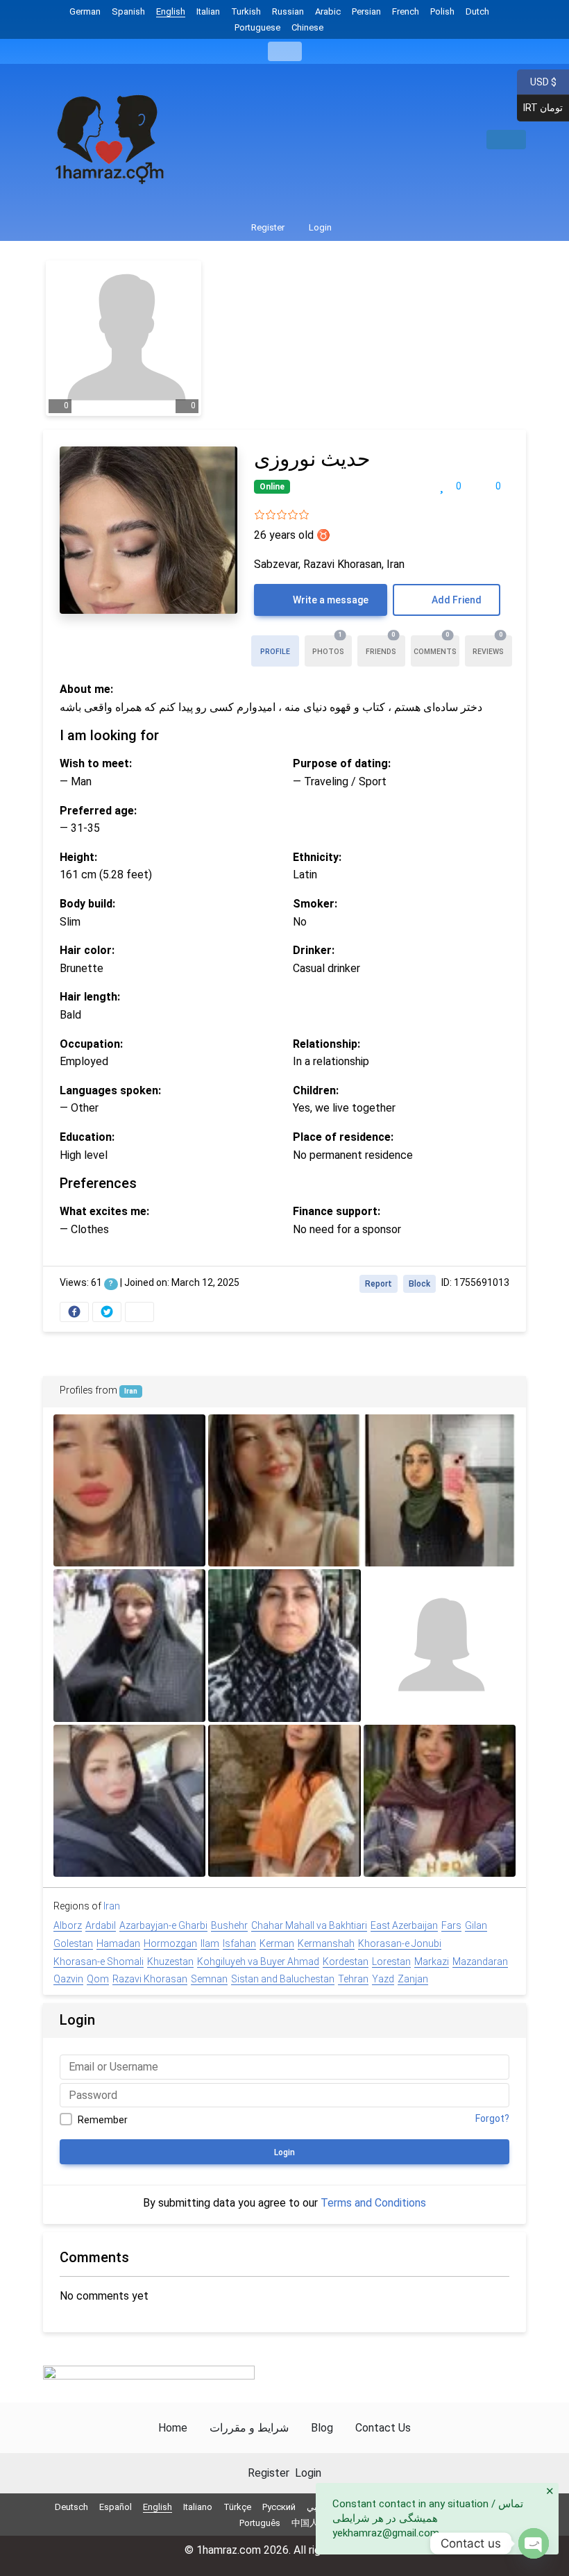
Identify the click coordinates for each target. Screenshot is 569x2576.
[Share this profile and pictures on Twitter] (107, 1312)
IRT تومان (540, 108)
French (406, 11)
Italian (208, 11)
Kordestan (346, 1962)
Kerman (277, 1943)
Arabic (328, 11)
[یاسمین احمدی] (440, 1645)
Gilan (476, 1925)
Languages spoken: (110, 1090)
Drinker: (314, 950)
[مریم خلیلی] (129, 1801)
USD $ (543, 81)
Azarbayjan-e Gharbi (163, 1925)
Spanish (128, 11)
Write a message (330, 600)
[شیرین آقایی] (284, 1801)
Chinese (307, 27)
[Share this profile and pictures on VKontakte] (139, 1312)
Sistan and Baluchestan (283, 1979)
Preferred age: (98, 811)
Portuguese (257, 27)
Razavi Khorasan (150, 1979)
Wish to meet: (96, 763)
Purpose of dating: (342, 763)
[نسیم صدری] (440, 1490)
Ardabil (101, 1925)
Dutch (477, 11)
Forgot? (492, 2118)
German (85, 11)
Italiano (198, 2507)
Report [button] (379, 1284)
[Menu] (285, 51)
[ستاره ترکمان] (129, 1490)
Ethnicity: (317, 857)
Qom (98, 1979)
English (171, 11)
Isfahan (239, 1943)
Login (319, 227)
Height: (78, 857)
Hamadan (118, 1943)
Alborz (68, 1925)
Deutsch (71, 2507)
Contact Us (383, 2428)
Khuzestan (170, 1962)
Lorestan (391, 1962)
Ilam (210, 1943)
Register (267, 227)
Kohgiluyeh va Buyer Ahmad (258, 1962)
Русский (279, 2507)
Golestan (73, 1943)
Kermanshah (326, 1943)
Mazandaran (480, 1962)
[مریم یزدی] (440, 1801)
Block (419, 1284)
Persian (366, 11)
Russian (288, 11)
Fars (451, 1925)
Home (173, 2428)
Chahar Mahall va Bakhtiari (309, 1925)
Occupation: (91, 1044)
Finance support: (337, 1211)
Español (116, 2507)
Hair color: (87, 950)
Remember (103, 2120)
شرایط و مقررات (249, 2428)
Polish (442, 11)
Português (260, 2523)
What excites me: (104, 1211)
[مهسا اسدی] (129, 1645)
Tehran (353, 1979)
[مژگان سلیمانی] (284, 1645)
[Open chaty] (534, 2543)
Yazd (383, 1979)
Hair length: (90, 997)
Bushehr (229, 1925)
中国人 (305, 2523)
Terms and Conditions (373, 2203)
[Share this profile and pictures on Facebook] (74, 1312)
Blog (322, 2428)
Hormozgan (170, 1943)
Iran (131, 1391)
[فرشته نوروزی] (284, 1490)
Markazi (432, 1962)
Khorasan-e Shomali (99, 1962)
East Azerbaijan (404, 1925)
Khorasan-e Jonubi (400, 1943)
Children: (316, 1090)
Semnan (209, 1979)
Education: (87, 1137)
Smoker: (315, 904)
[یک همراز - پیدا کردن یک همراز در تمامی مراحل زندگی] (111, 140)
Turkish (246, 11)
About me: (86, 689)
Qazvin (68, 1979)
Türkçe (237, 2507)
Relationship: (326, 1044)
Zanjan (413, 1979)
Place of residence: (343, 1137)
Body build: (87, 904)
